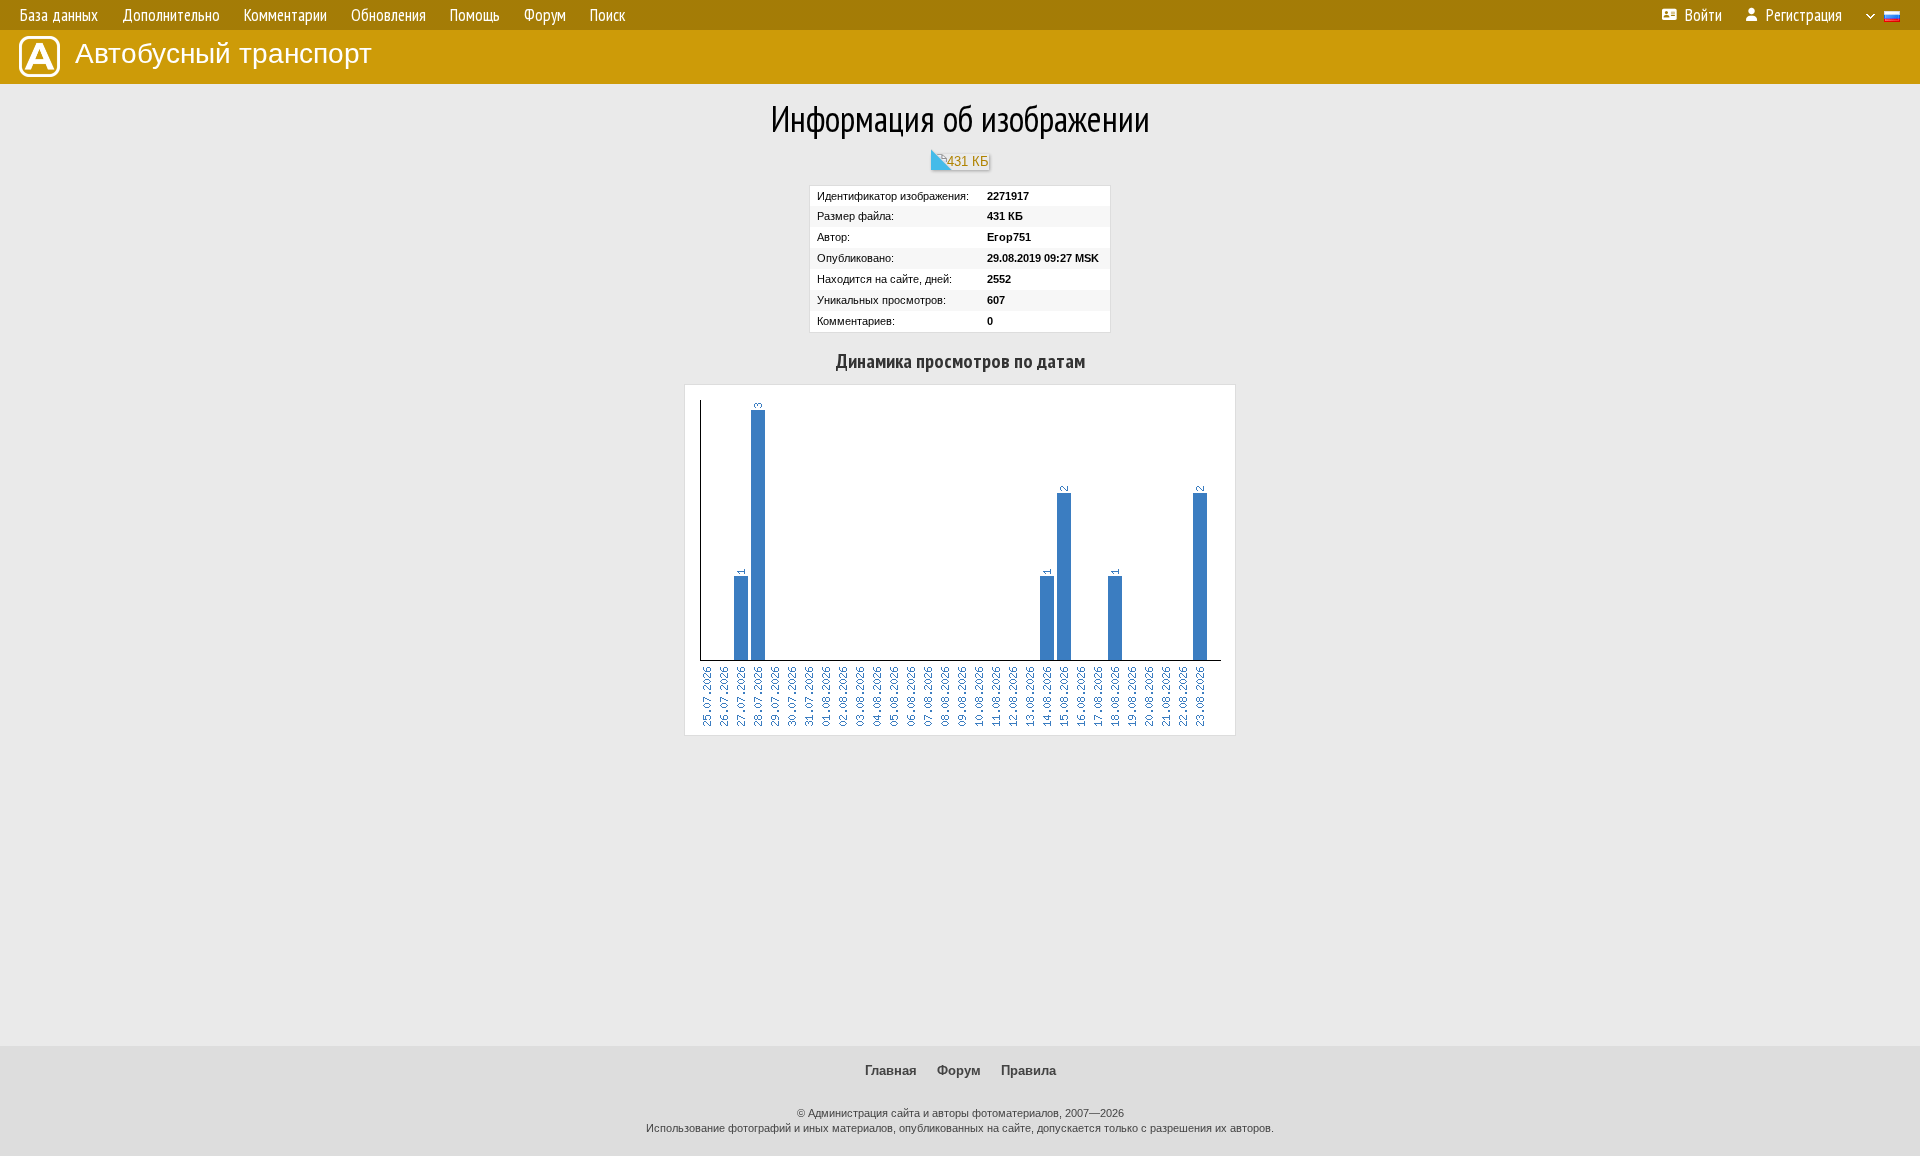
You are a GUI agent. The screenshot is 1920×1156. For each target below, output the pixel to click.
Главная (891, 1070)
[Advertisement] (960, 891)
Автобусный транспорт (223, 53)
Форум (959, 1070)
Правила (1028, 1070)
